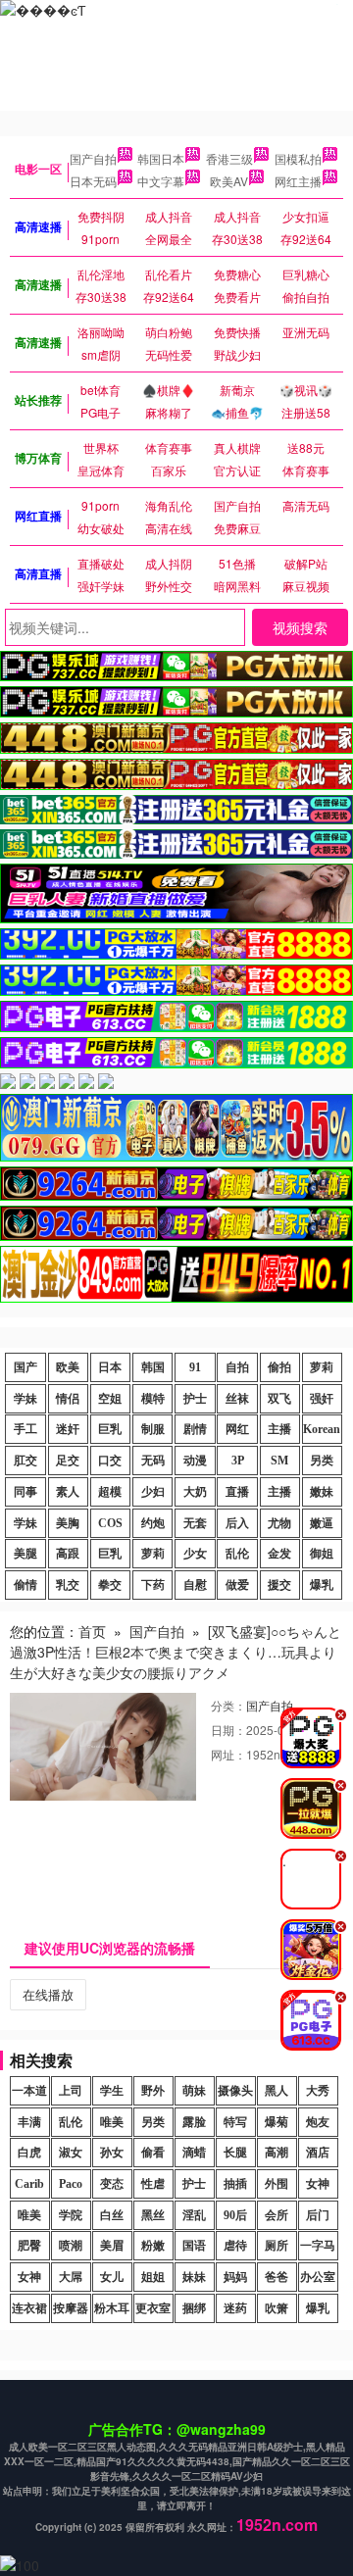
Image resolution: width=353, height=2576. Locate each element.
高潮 (277, 2153)
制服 (153, 1429)
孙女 (112, 2153)
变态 (112, 2184)
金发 (279, 1554)
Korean (322, 1429)
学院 (71, 2215)
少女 (195, 1554)
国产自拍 (93, 158)
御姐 (322, 1554)
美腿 (25, 1554)
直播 (237, 1492)
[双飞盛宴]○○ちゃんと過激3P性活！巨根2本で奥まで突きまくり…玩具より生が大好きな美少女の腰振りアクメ (176, 1652)
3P (238, 1461)
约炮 (153, 1523)
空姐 (110, 1399)
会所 (277, 2215)
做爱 (237, 1585)
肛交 (25, 1461)
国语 (194, 2246)
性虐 (153, 2184)
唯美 (112, 2122)
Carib (29, 2184)
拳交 (110, 1585)
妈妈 (235, 2277)
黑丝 (153, 2215)
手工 (25, 1429)
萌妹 (194, 2091)
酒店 (318, 2153)
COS (110, 1523)
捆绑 (194, 2308)
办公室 (318, 2277)
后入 (237, 1523)
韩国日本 (161, 158)
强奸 (322, 1399)
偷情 (25, 1585)
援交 (279, 1585)
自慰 (195, 1585)
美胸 (68, 1523)
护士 (195, 1399)
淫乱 (194, 2215)
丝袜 (237, 1399)
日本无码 (93, 181)
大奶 (195, 1492)
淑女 (71, 2153)
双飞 (279, 1399)
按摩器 (71, 2308)
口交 (110, 1461)
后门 (318, 2215)
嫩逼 (322, 1523)
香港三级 (229, 158)
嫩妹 (322, 1492)
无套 (195, 1523)
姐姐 (153, 2277)
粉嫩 (153, 2246)
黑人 (277, 2091)
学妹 (25, 1399)
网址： (228, 1754)
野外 (153, 2091)
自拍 (237, 1367)
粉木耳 (112, 2308)
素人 (68, 1492)
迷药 (235, 2308)
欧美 (68, 1367)
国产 (25, 1367)
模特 (153, 1399)
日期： (228, 1730)
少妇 (153, 1492)
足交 (68, 1461)
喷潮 (71, 2246)
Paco (71, 2184)
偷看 (153, 2153)
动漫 (195, 1461)
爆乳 (322, 1585)
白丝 (112, 2215)
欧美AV (229, 181)
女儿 (112, 2277)
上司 (71, 2091)
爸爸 (277, 2277)
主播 (279, 1429)
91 (195, 1367)
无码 (153, 1461)
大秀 (318, 2091)
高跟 (68, 1554)
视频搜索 (300, 627)
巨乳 (110, 1429)
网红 (237, 1429)
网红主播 (298, 181)
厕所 (277, 2246)
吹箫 (277, 2308)
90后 (235, 2215)
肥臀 (29, 2246)
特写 (235, 2122)
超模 (110, 1492)
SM (279, 1461)
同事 (25, 1492)
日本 (110, 1367)
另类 (322, 1461)
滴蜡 (194, 2153)
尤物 (279, 1523)
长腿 (235, 2153)
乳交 (68, 1585)
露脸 (194, 2122)
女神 (318, 2184)
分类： (228, 1705)
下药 (153, 1585)
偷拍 (279, 1367)
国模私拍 (298, 158)
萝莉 (322, 1367)
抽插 (235, 2184)
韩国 (153, 1367)
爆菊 (277, 2122)
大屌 (71, 2277)
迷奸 (68, 1429)
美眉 (112, 2246)
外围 (277, 2184)
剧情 (195, 1429)
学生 (112, 2091)
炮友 (318, 2122)
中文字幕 (161, 181)
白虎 (29, 2153)
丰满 (29, 2122)
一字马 (318, 2246)
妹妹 (194, 2277)
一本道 (29, 2091)
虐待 (235, 2246)
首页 (92, 1631)
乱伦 (237, 1554)
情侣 (68, 1399)
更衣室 (153, 2308)
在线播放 (48, 1994)
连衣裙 (29, 2308)
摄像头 (235, 2091)
